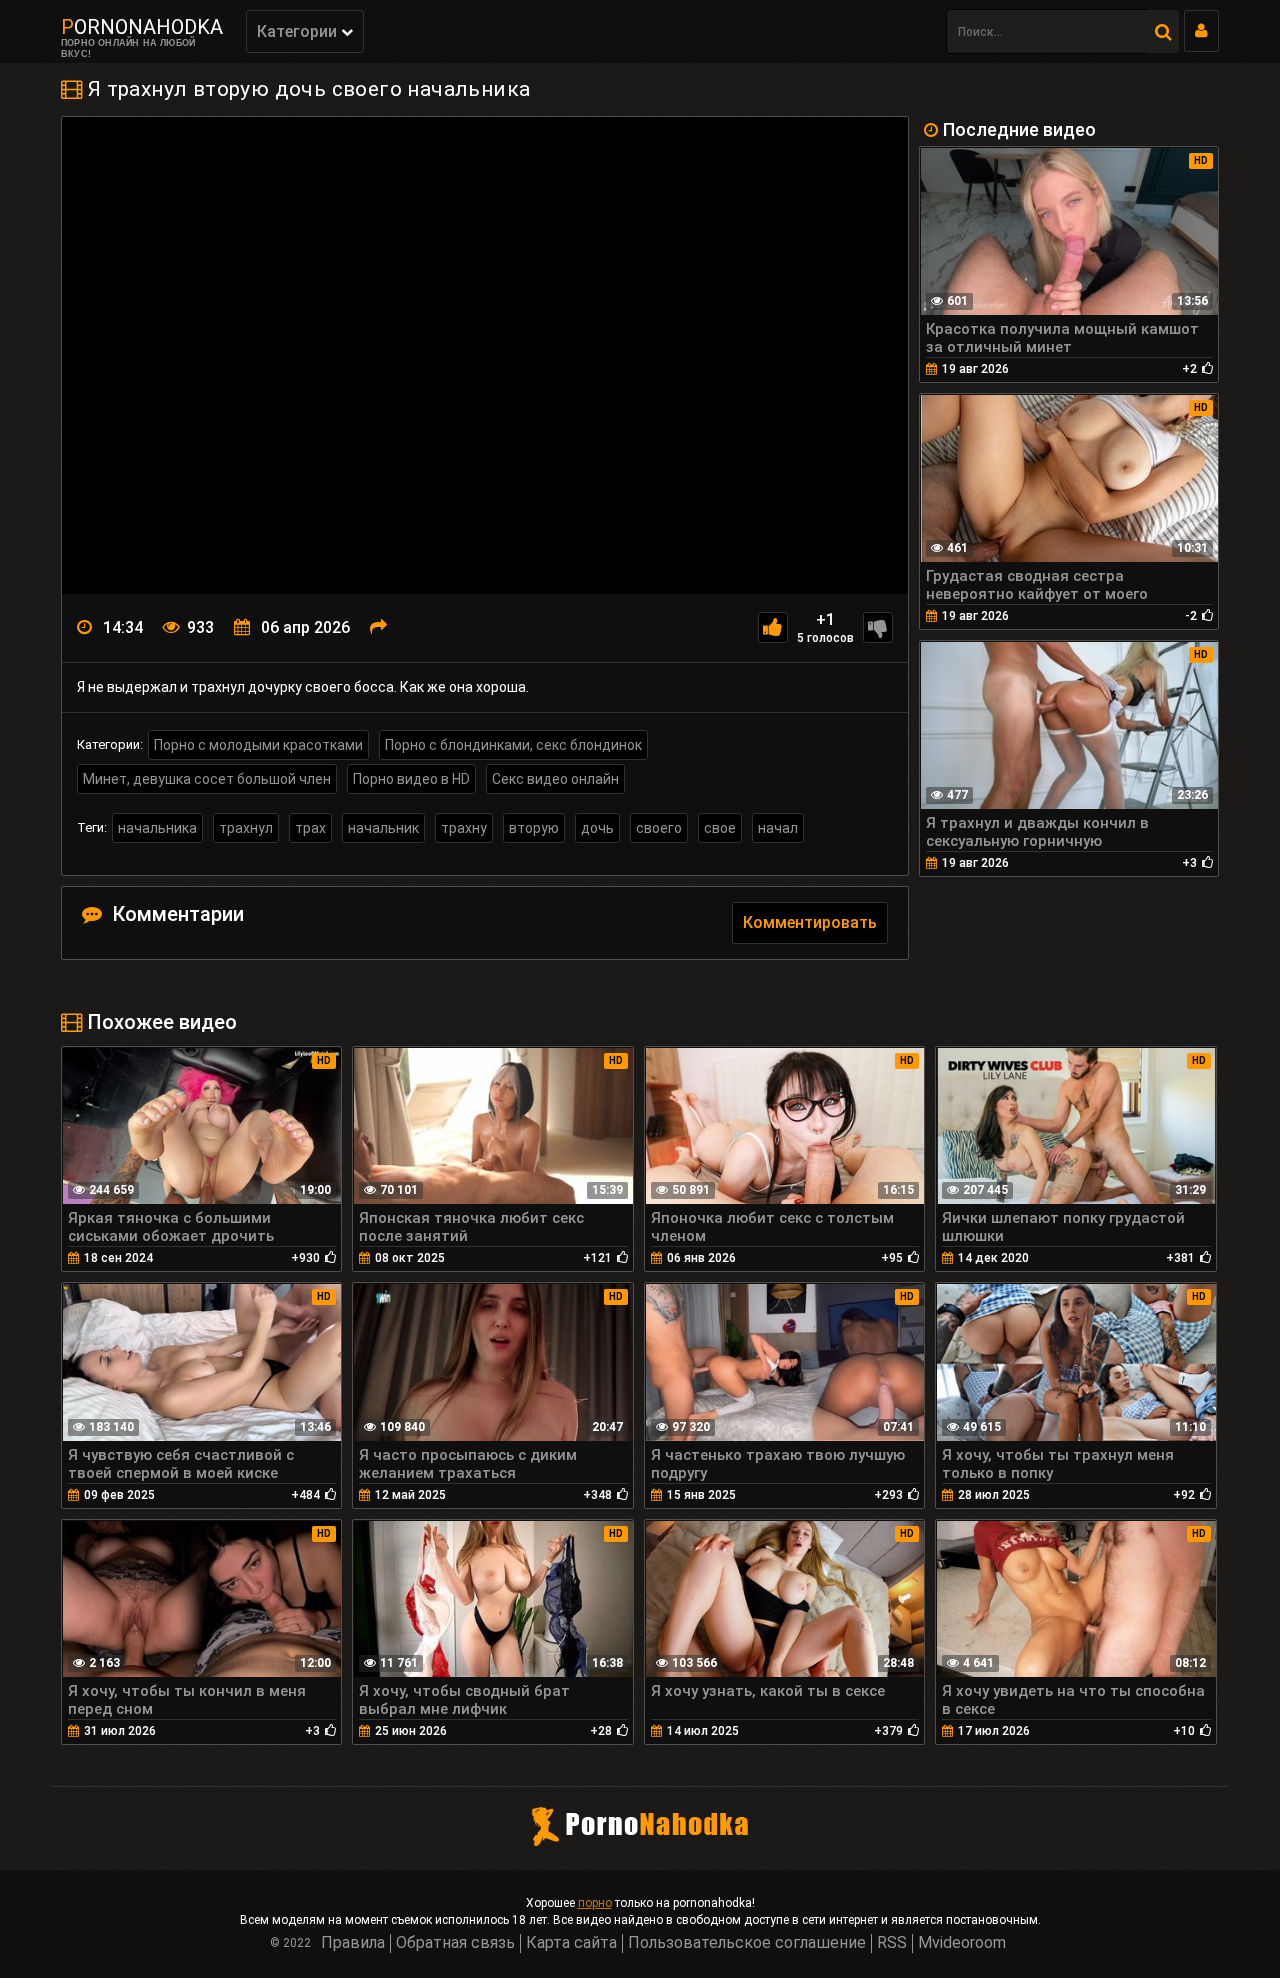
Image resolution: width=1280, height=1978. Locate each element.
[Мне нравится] (773, 627)
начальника (157, 828)
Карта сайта (571, 1942)
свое (720, 828)
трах (310, 828)
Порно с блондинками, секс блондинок (513, 745)
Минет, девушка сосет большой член (207, 779)
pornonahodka (142, 27)
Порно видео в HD (411, 779)
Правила (353, 1942)
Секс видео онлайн (555, 779)
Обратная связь (455, 1942)
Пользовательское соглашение (747, 1942)
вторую (534, 828)
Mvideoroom (962, 1942)
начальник (383, 828)
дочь (597, 828)
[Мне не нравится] (878, 627)
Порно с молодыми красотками (258, 745)
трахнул (246, 828)
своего (659, 828)
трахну (464, 828)
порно (595, 1903)
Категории (299, 31)
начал (778, 828)
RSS (892, 1942)
